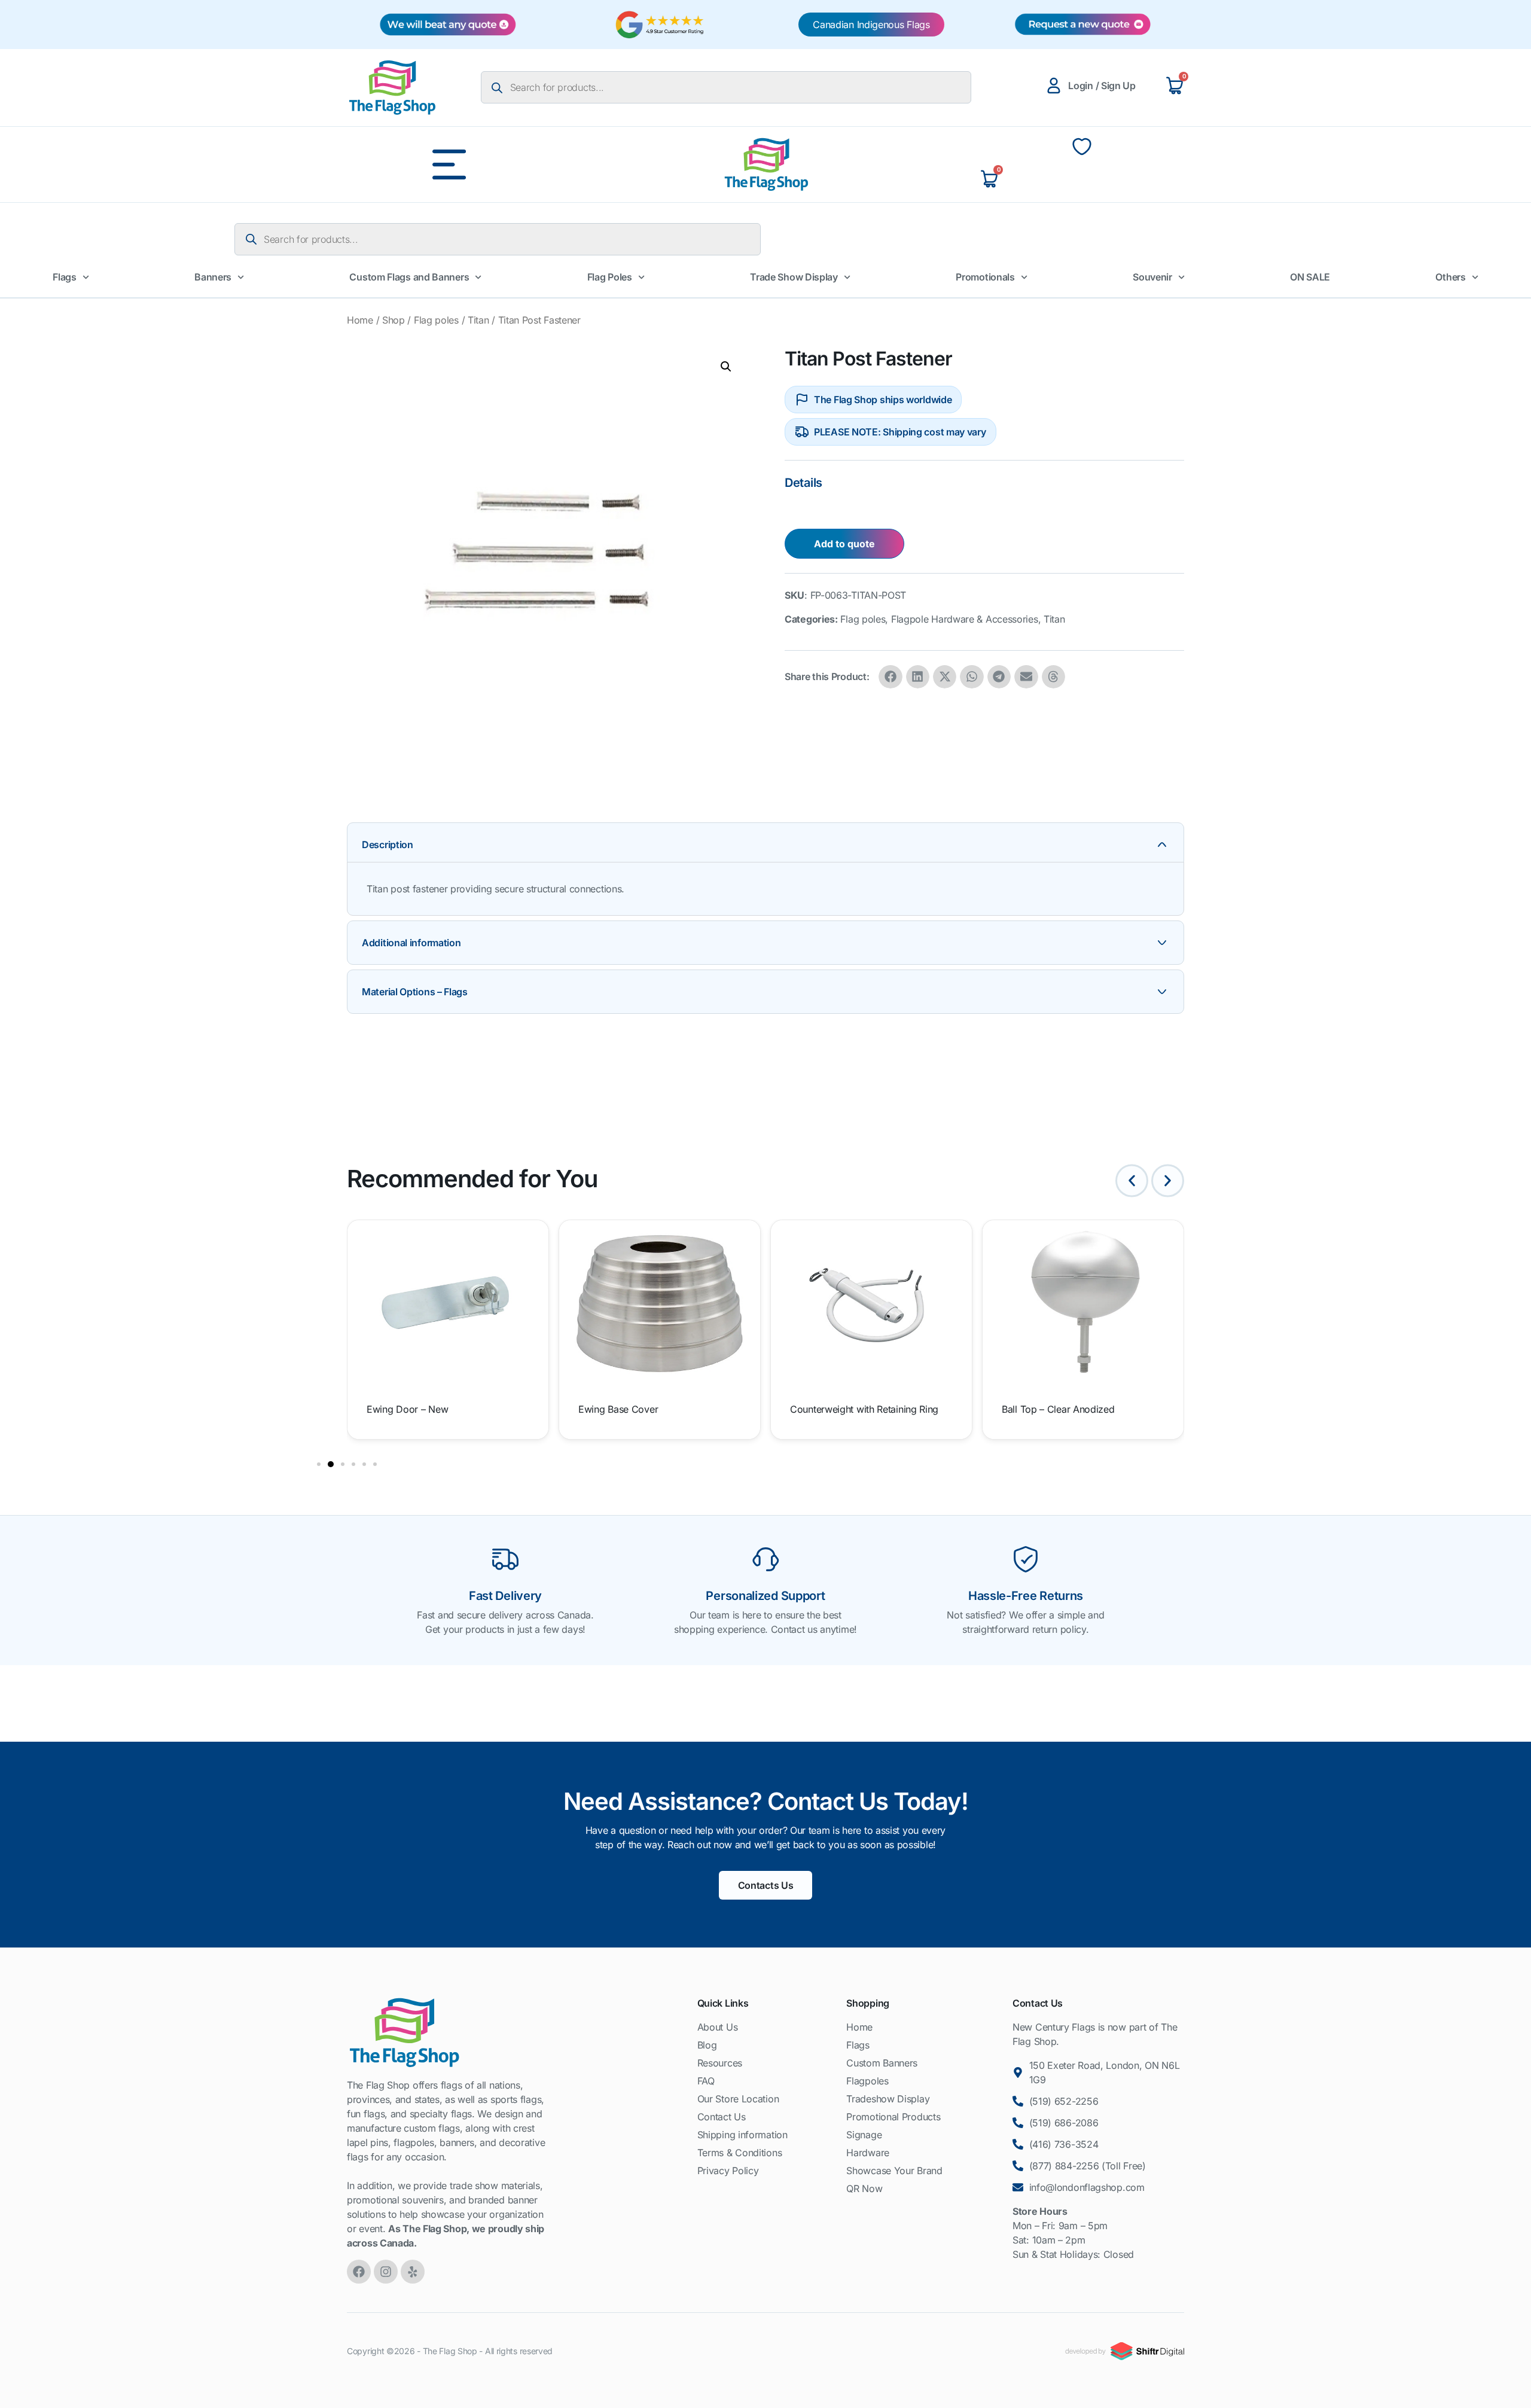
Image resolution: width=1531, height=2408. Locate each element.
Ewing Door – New (407, 1409)
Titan (478, 320)
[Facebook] (359, 2272)
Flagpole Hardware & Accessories (965, 619)
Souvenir (1152, 277)
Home (360, 320)
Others (1450, 277)
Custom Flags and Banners (409, 277)
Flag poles (436, 320)
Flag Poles (610, 277)
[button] (726, 367)
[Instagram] (386, 2272)
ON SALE (1310, 277)
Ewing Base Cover (618, 1409)
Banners (213, 277)
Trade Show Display (794, 277)
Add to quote (844, 544)
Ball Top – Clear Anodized (1058, 1409)
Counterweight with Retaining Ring (864, 1409)
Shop (394, 320)
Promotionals (985, 277)
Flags (65, 277)
